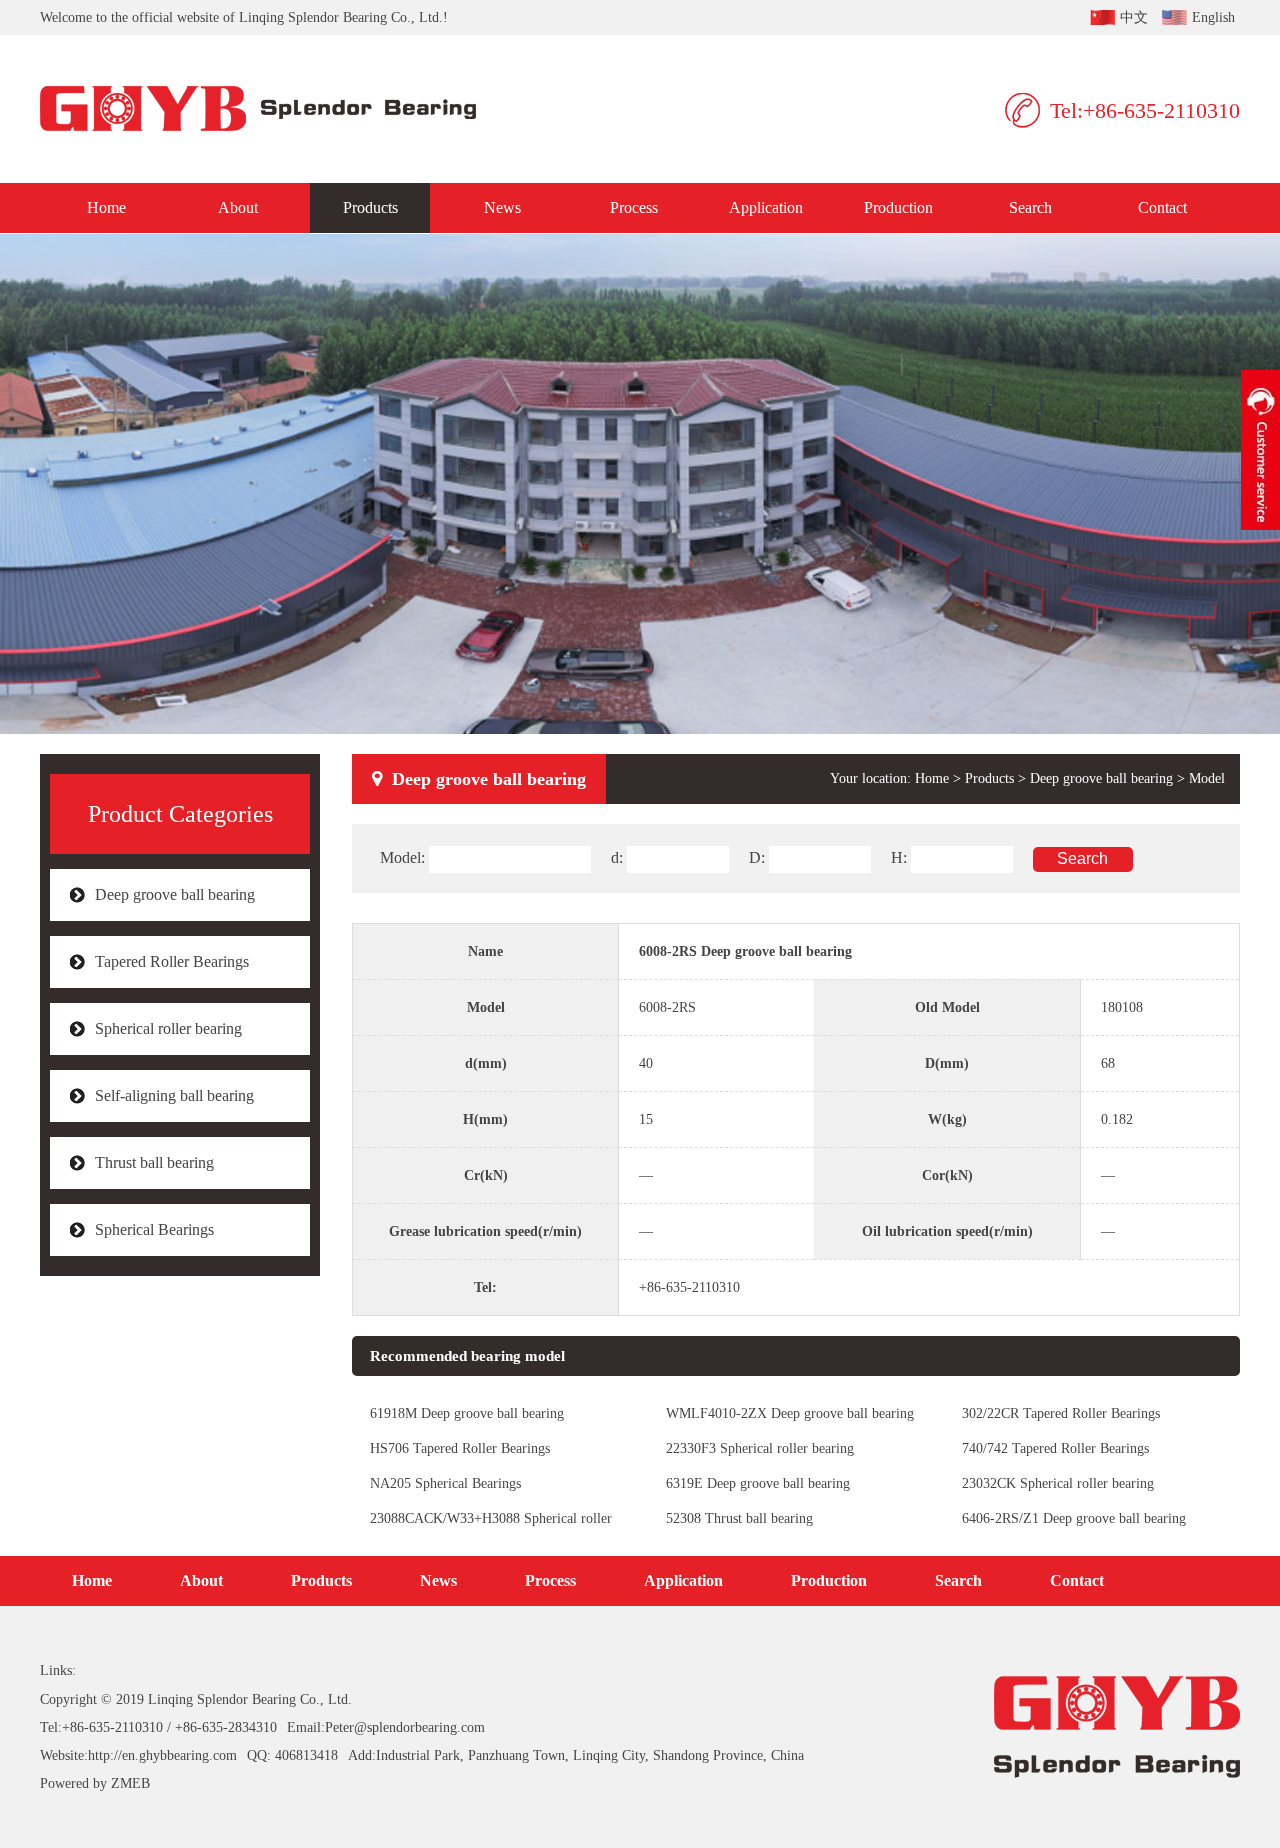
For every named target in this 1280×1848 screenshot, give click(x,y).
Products (370, 207)
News (502, 207)
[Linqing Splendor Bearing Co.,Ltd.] (272, 109)
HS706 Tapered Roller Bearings (460, 1448)
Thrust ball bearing (154, 1162)
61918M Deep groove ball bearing (467, 1413)
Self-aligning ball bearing (174, 1095)
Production (898, 207)
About (238, 207)
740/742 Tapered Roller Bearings (1055, 1448)
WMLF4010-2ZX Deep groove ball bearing (790, 1413)
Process (634, 207)
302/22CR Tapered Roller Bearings (1061, 1413)
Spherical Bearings (154, 1229)
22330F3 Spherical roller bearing (760, 1448)
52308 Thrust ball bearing (739, 1518)
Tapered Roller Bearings (172, 961)
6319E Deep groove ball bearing (758, 1483)
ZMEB (130, 1783)
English (1213, 17)
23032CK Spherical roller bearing (1058, 1483)
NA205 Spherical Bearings (445, 1483)
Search (1030, 207)
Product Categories (180, 814)
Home (106, 207)
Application (766, 207)
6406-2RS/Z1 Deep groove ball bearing (1074, 1518)
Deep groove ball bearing (175, 894)
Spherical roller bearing (168, 1028)
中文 (1134, 17)
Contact (1162, 207)
